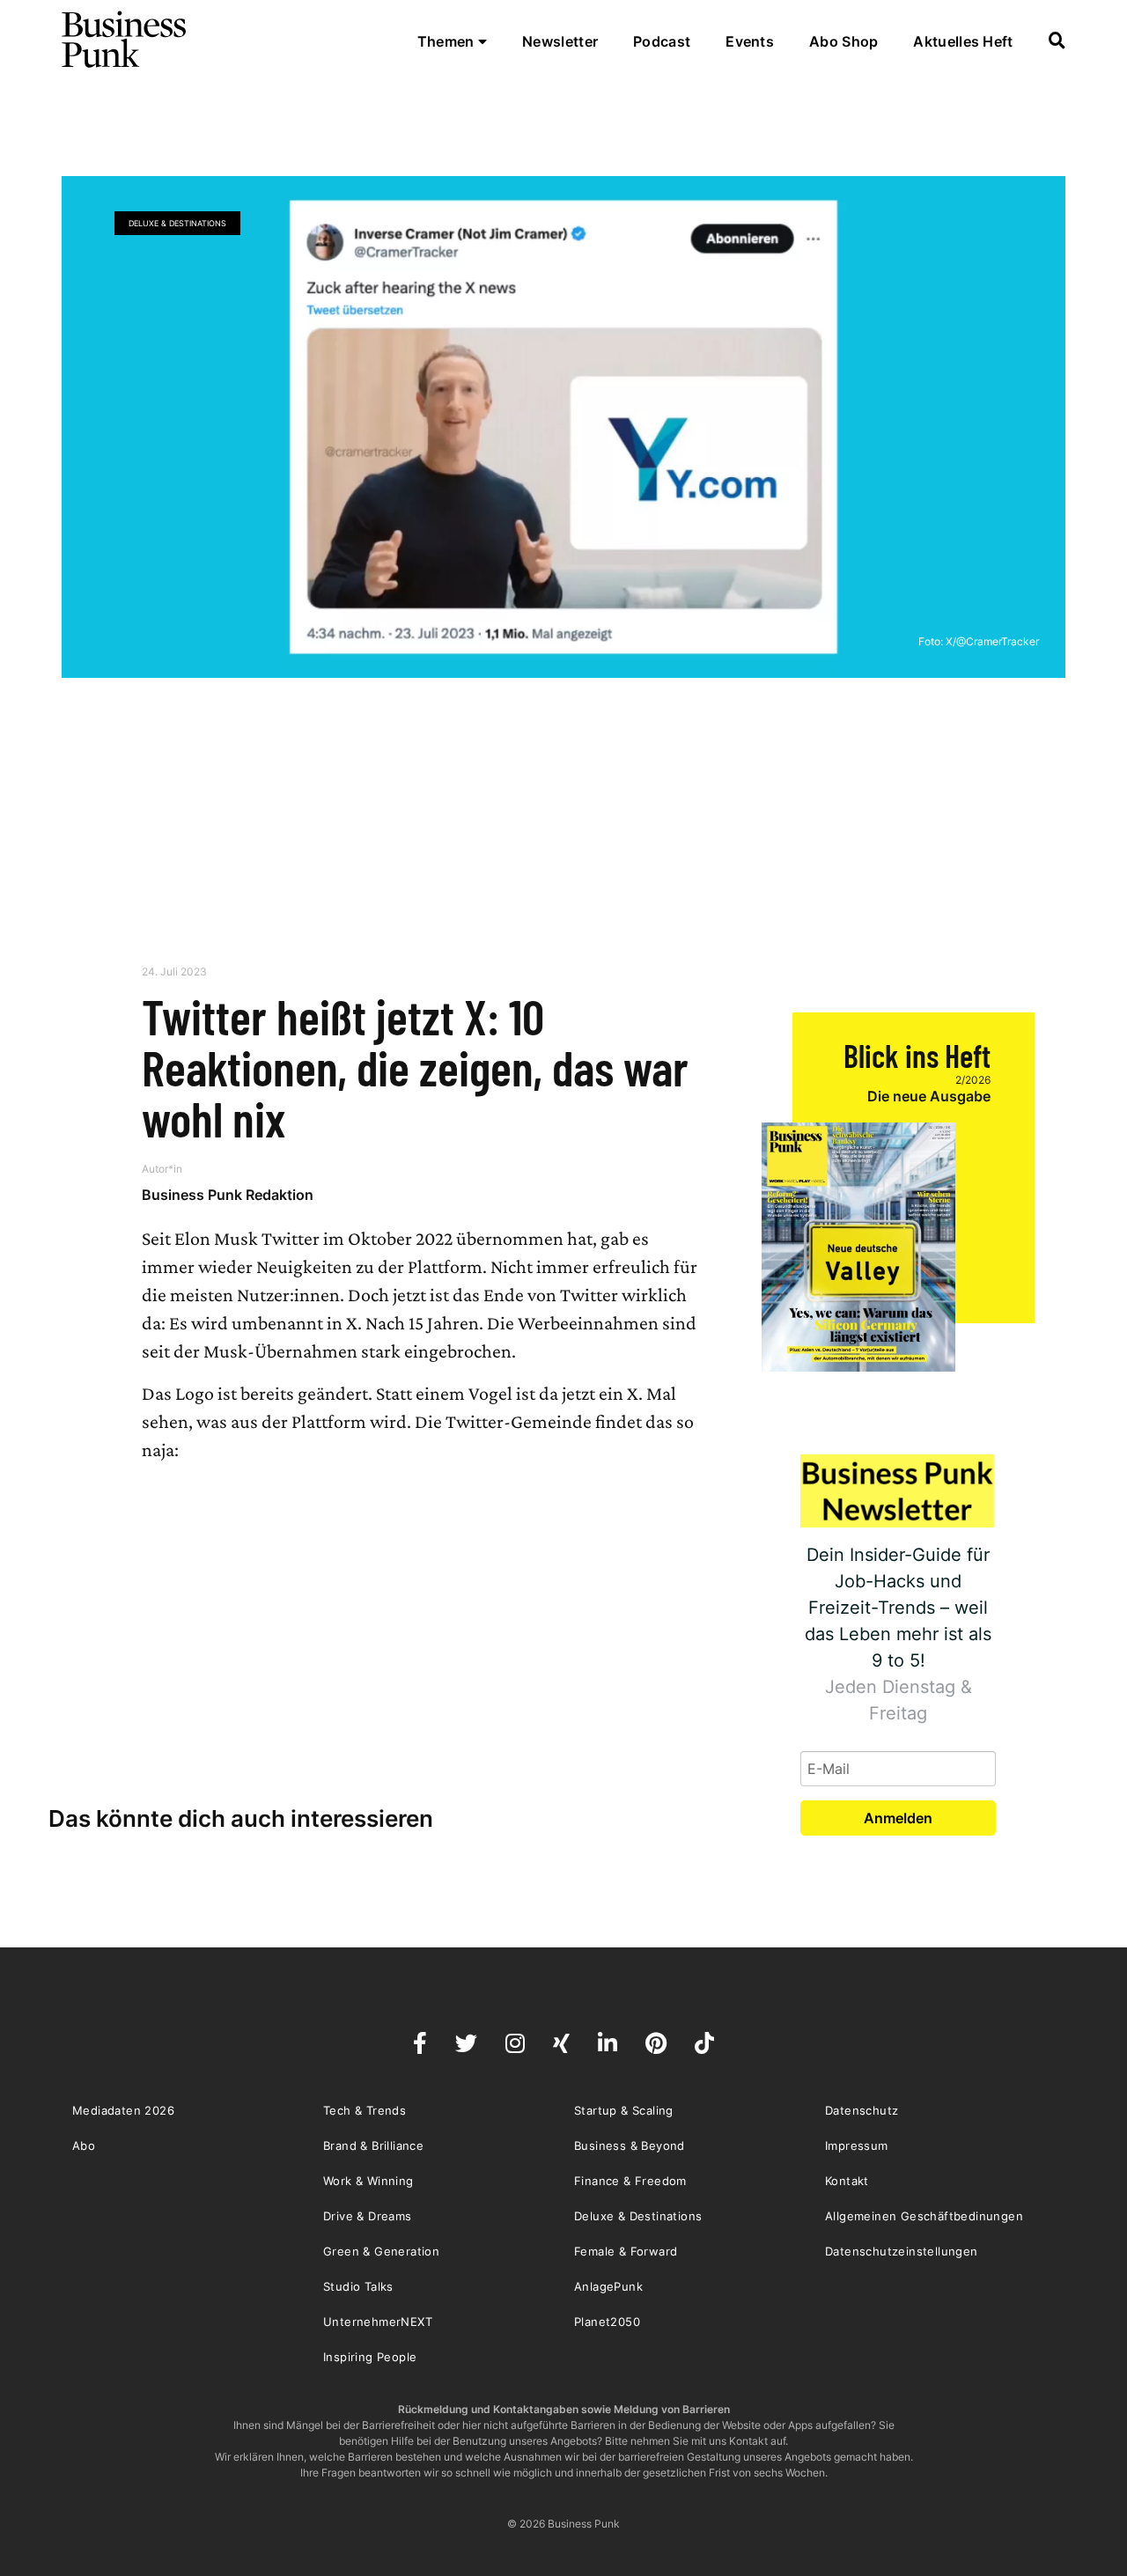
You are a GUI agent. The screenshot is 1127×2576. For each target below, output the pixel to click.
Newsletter (560, 41)
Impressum (857, 2145)
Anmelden (898, 1818)
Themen (448, 41)
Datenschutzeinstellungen (902, 2251)
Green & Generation (381, 2251)
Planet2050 (607, 2322)
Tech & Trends (365, 2110)
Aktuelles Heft (963, 41)
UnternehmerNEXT (378, 2322)
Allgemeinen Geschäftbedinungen (924, 2216)
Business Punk (125, 40)
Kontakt (847, 2181)
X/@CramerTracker (992, 641)
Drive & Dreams (368, 2216)
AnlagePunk (608, 2286)
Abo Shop (843, 41)
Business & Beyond (630, 2145)
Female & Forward (626, 2251)
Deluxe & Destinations (177, 223)
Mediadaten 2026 (123, 2110)
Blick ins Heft (917, 1055)
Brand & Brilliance (373, 2145)
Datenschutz (862, 2110)
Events (750, 41)
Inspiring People (370, 2357)
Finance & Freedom (630, 2181)
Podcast (662, 41)
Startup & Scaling (624, 2110)
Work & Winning (368, 2181)
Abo (84, 2145)
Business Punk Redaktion (228, 1195)
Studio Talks (358, 2286)
